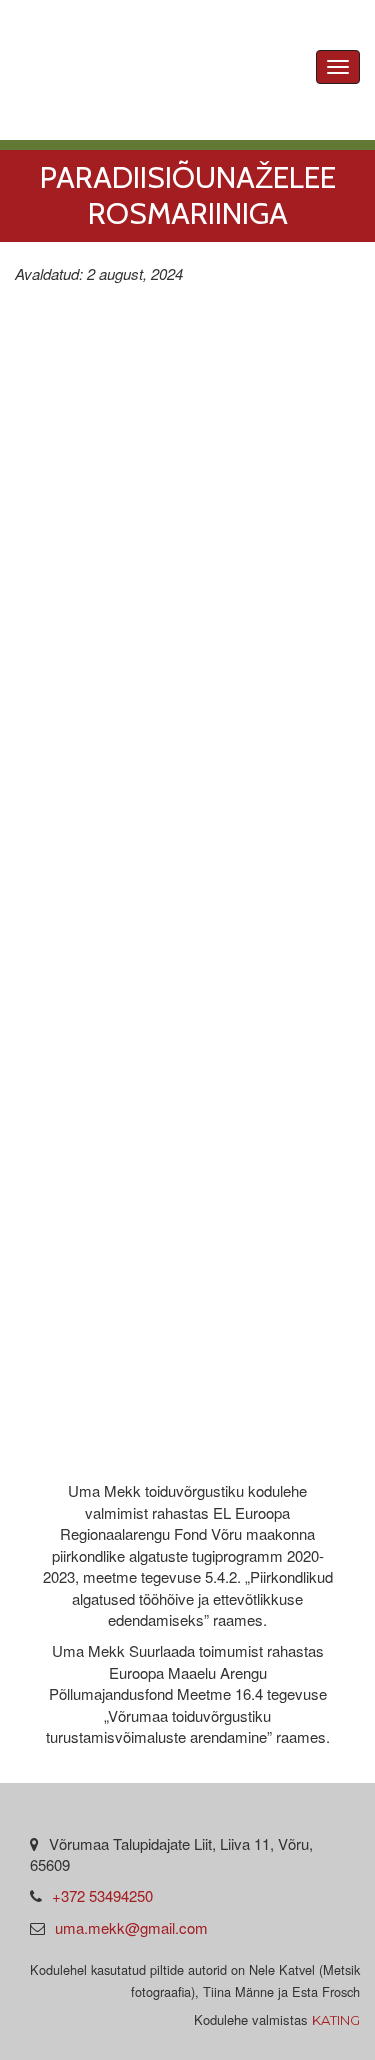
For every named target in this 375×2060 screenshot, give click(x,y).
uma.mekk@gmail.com (131, 1927)
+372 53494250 (102, 1895)
